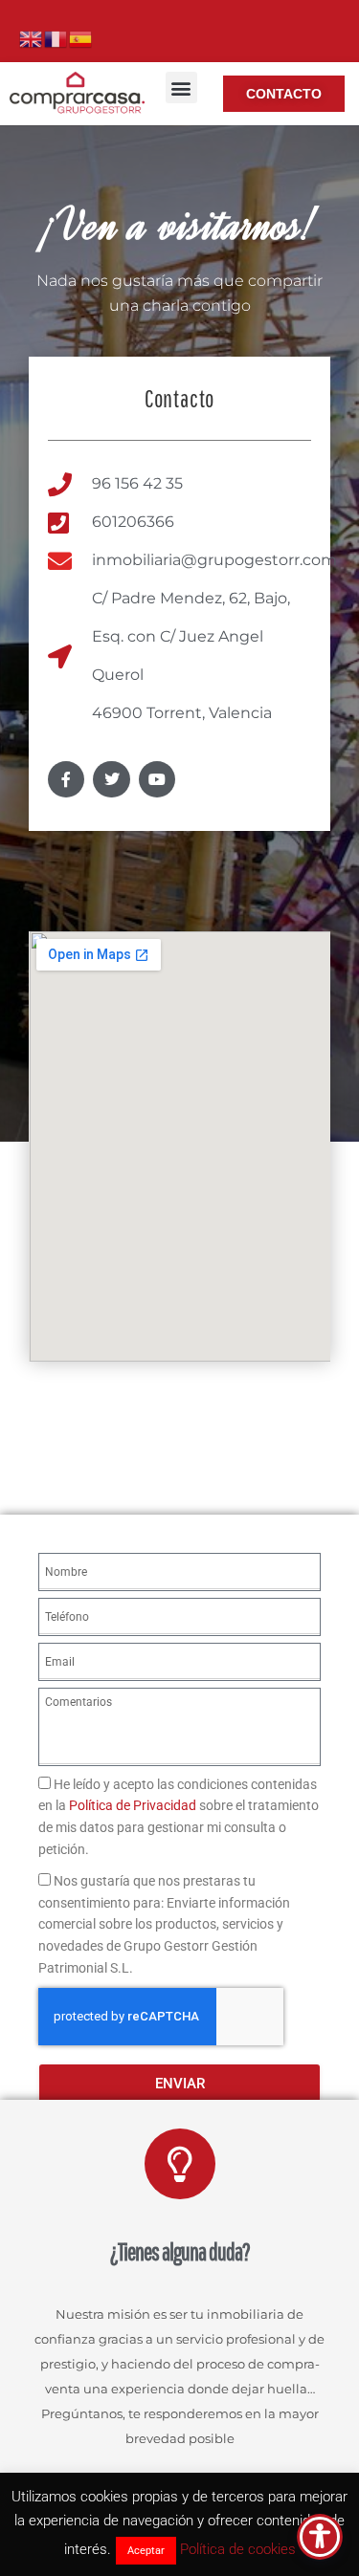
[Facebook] (66, 779)
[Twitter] (111, 779)
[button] (181, 87)
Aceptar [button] (146, 2551)
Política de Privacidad (133, 1805)
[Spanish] (81, 37)
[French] (56, 37)
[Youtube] (157, 779)
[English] (32, 37)
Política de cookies (238, 2549)
